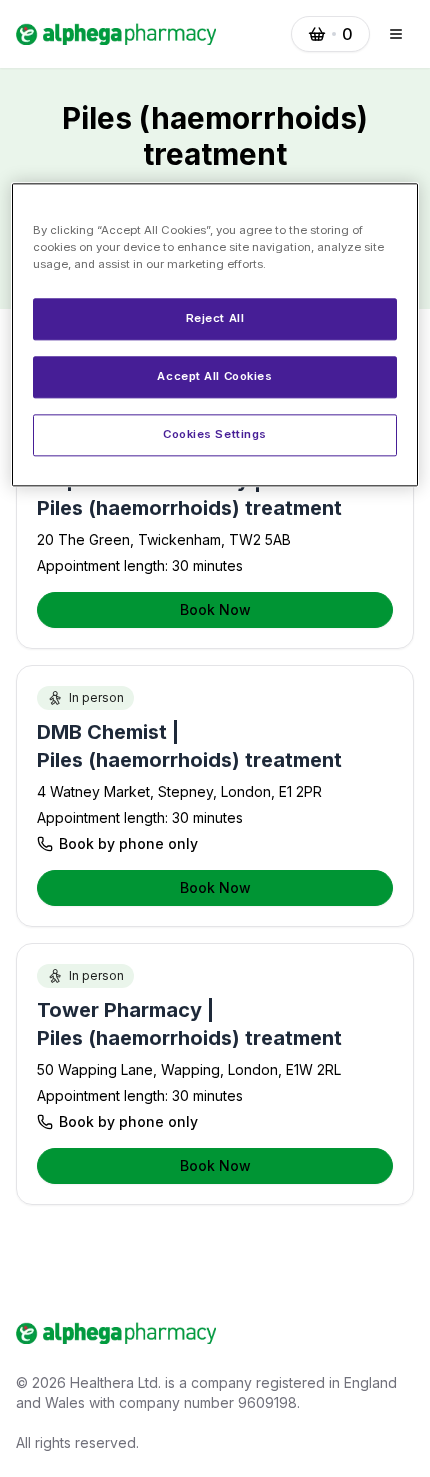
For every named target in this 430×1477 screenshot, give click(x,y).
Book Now (215, 609)
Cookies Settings (215, 434)
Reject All (215, 318)
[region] (215, 334)
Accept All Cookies (214, 376)
